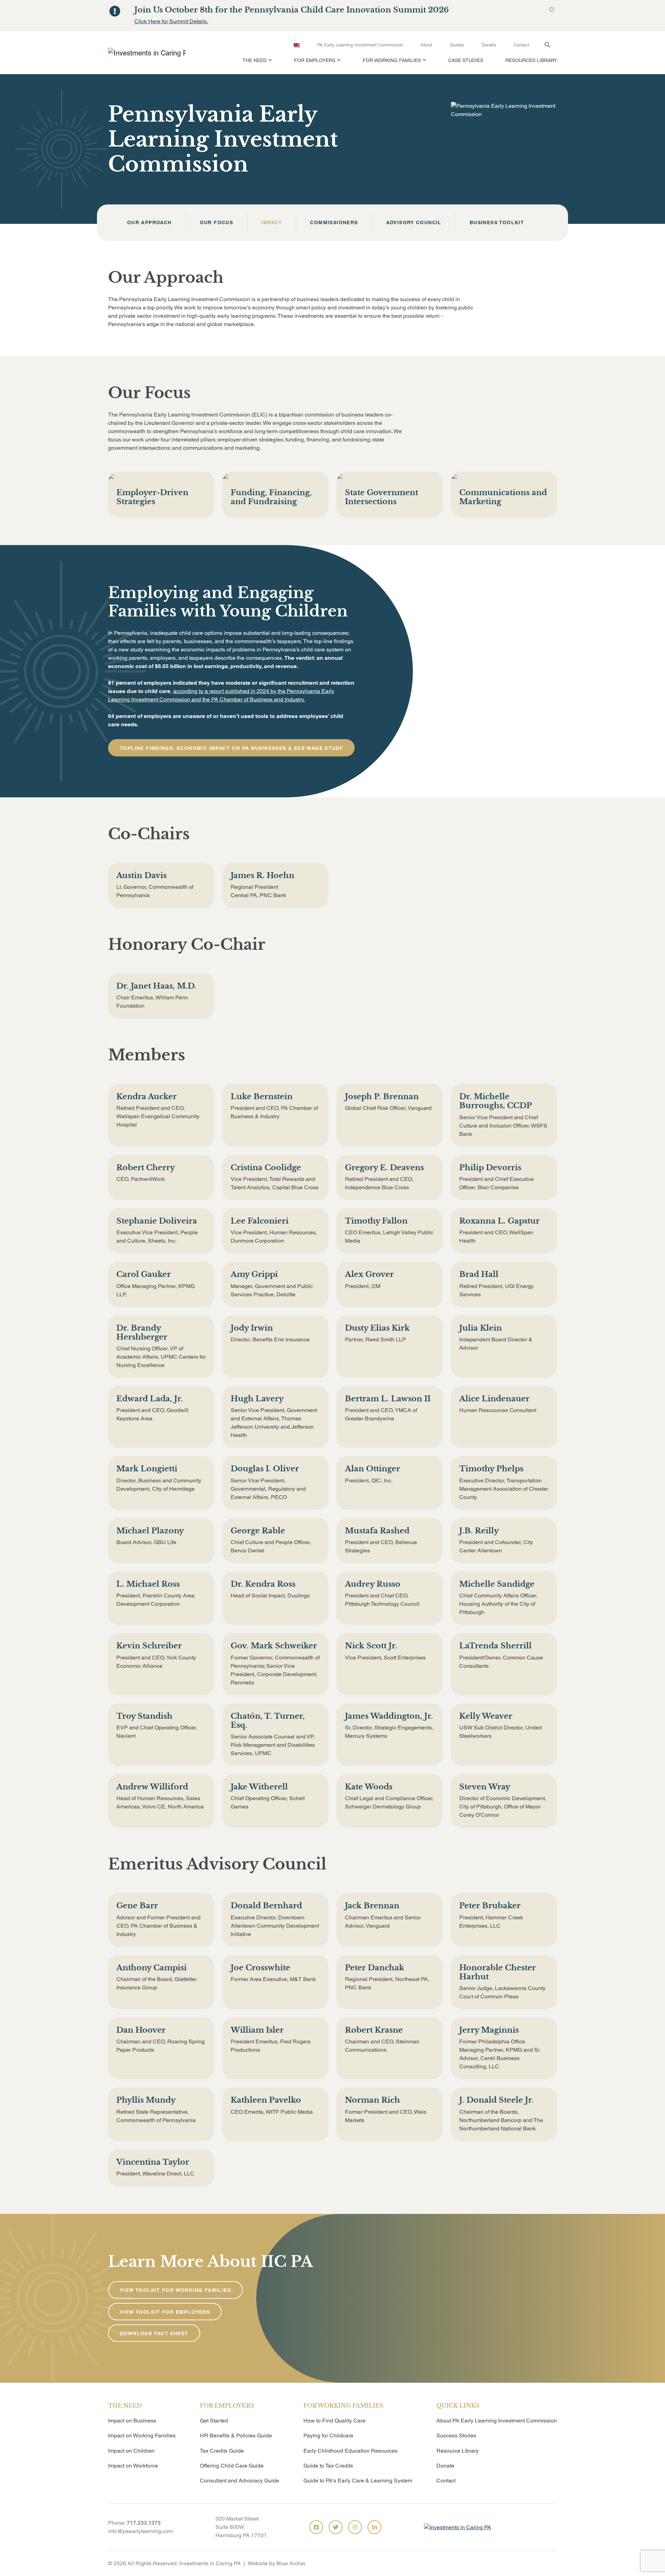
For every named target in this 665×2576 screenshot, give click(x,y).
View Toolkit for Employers (165, 2312)
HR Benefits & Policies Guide (236, 2435)
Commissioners (334, 223)
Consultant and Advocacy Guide (240, 2481)
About (426, 45)
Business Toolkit (497, 223)
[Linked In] (374, 2527)
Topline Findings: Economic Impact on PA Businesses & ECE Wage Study (231, 748)
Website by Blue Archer (277, 2563)
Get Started (214, 2421)
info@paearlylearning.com (140, 2531)
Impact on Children (131, 2451)
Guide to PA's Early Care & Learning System (358, 2481)
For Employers (315, 60)
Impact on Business (132, 2421)
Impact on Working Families (142, 2435)
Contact (521, 45)
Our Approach (149, 223)
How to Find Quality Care (334, 2421)
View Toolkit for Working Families (175, 2290)
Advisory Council (414, 223)
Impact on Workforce (133, 2466)
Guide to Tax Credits (328, 2466)
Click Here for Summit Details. (171, 21)
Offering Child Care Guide (232, 2466)
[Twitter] (336, 2527)
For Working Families (392, 60)
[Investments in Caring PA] (144, 53)
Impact (272, 223)
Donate (489, 45)
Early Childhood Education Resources (351, 2451)
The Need (255, 60)
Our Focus (217, 223)
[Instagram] (355, 2527)
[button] (269, 64)
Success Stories (456, 2435)
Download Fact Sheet (154, 2333)
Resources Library (531, 60)
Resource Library (458, 2451)
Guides (457, 45)
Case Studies (466, 60)
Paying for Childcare (328, 2435)
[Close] (552, 10)
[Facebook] (316, 2527)
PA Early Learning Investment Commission (360, 45)
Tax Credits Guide (222, 2451)
